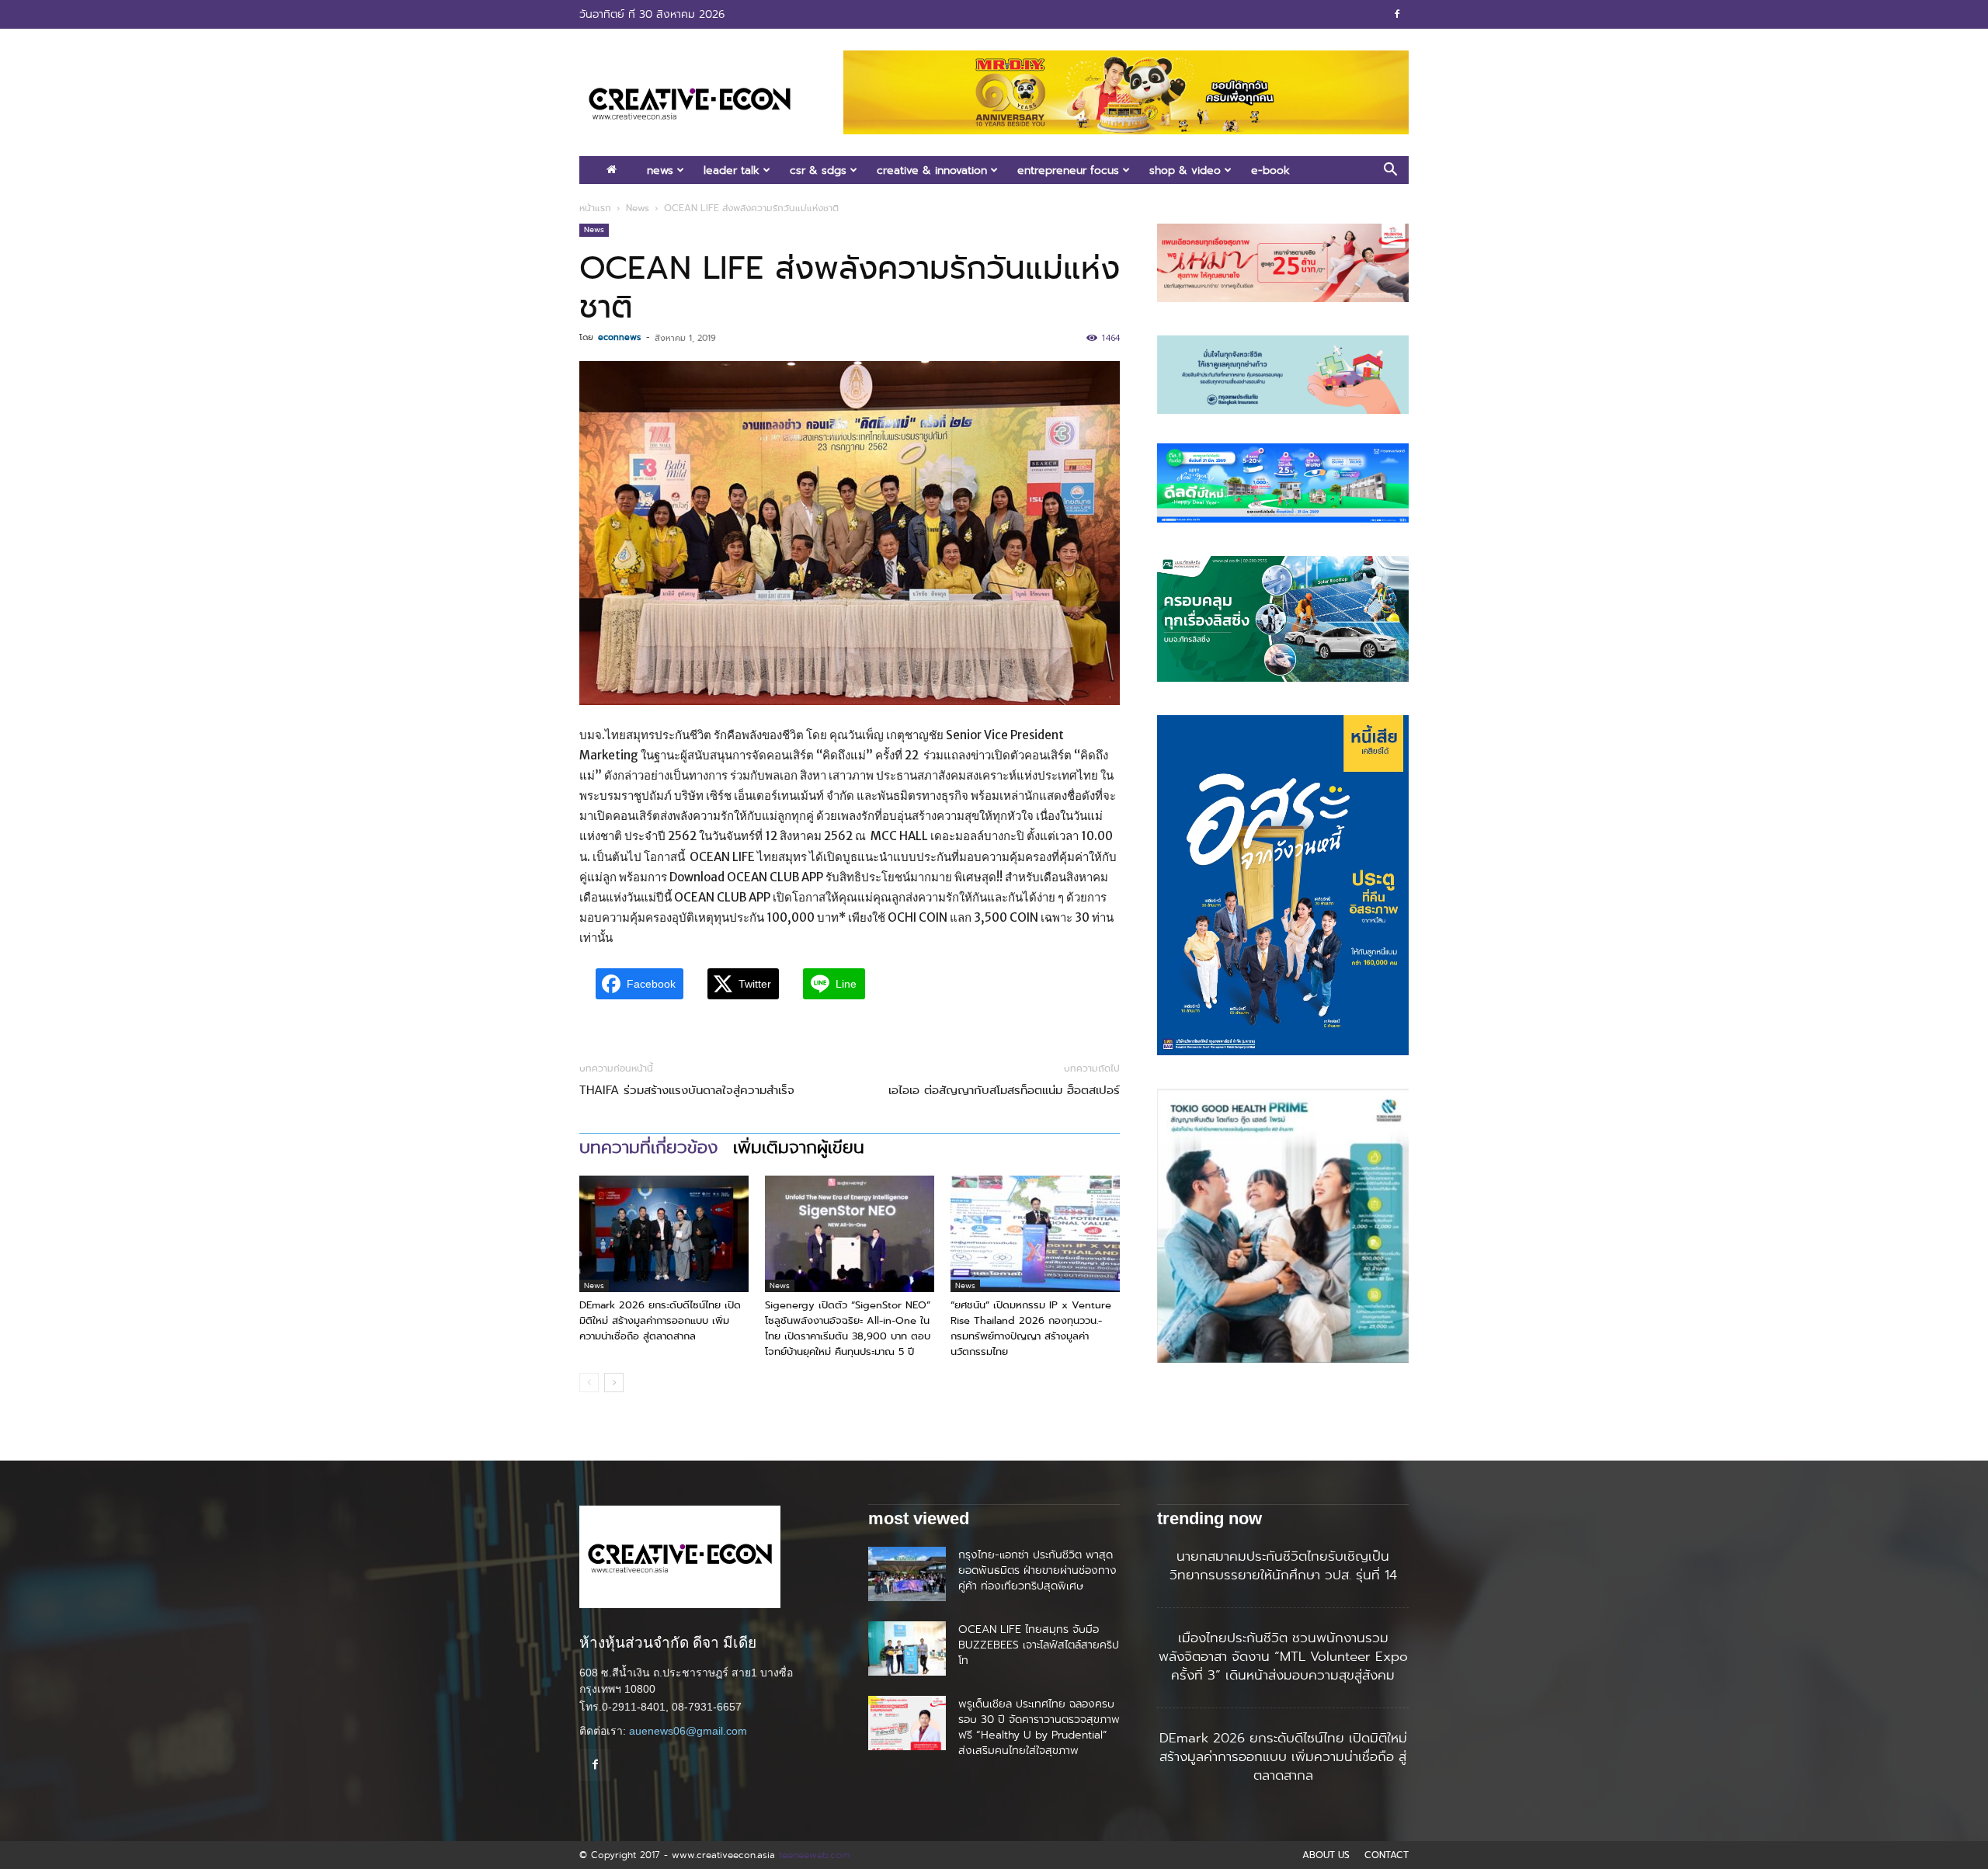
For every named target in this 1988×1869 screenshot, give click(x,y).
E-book (1270, 170)
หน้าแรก (595, 208)
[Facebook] (1397, 14)
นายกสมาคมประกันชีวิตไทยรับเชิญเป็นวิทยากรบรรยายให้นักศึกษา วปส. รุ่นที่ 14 (1283, 1565)
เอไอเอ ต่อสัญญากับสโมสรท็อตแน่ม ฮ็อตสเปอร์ (1004, 1091)
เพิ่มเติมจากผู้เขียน (799, 1148)
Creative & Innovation (932, 170)
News (660, 170)
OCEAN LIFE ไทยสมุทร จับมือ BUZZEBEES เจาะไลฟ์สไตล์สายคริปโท (1039, 1645)
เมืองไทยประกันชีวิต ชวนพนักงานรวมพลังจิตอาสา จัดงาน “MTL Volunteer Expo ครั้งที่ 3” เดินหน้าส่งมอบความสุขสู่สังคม (1283, 1656)
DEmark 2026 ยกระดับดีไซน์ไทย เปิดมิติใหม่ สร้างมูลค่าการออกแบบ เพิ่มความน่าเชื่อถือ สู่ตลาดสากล (660, 1320)
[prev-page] (589, 1383)
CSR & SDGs (818, 170)
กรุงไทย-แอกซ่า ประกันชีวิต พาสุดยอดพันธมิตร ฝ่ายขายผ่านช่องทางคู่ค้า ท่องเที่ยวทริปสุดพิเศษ (1037, 1570)
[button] (1390, 171)
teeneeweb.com (814, 1855)
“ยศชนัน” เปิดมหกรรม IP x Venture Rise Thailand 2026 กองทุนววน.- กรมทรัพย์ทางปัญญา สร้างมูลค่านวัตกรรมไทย (1031, 1328)
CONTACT (1387, 1855)
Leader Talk (732, 170)
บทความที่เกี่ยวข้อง (648, 1148)
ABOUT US (1326, 1855)
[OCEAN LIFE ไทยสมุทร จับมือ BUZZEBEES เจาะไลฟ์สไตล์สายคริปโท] (907, 1648)
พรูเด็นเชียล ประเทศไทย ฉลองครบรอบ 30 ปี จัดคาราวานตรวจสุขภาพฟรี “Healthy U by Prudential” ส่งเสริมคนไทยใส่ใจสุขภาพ (1039, 1727)
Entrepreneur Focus (1068, 170)
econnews (619, 337)
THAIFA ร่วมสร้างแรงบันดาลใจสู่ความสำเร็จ (687, 1091)
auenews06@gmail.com (688, 1731)
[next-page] (614, 1383)
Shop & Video (1185, 170)
